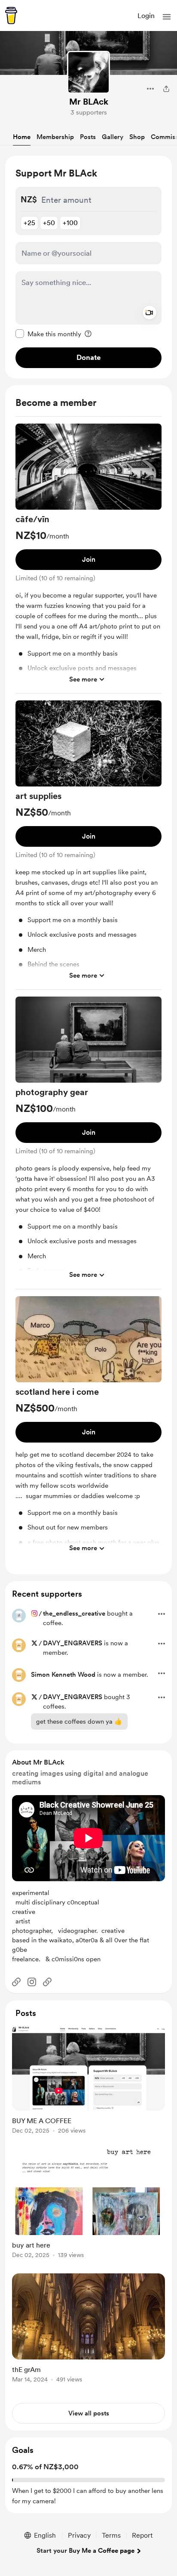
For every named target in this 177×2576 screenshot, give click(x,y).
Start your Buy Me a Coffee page (85, 2551)
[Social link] (16, 1982)
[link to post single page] (88, 2081)
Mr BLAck (89, 102)
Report (142, 2535)
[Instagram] (32, 1982)
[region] (88, 267)
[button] (167, 17)
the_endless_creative (74, 1613)
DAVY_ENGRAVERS (73, 1643)
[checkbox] (48, 334)
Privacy (79, 2535)
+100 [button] (70, 223)
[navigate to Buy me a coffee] (11, 15)
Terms (111, 2535)
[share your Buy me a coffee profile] (166, 89)
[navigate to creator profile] (88, 72)
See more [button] (83, 679)
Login (146, 16)
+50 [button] (49, 223)
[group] (88, 559)
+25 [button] (29, 223)
